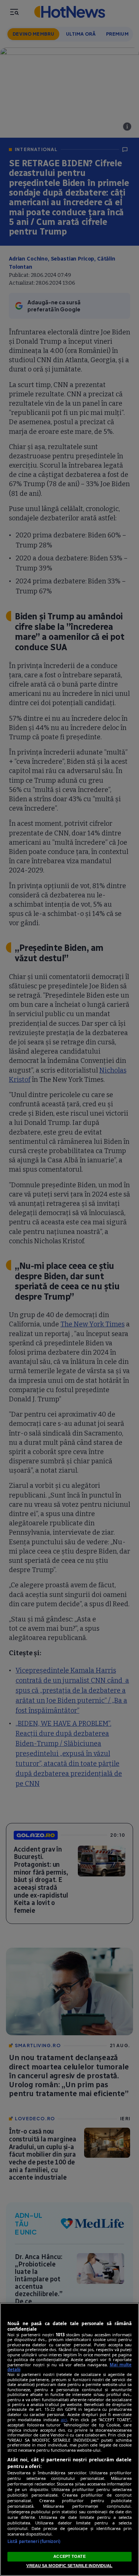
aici (64, 2420)
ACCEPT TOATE (69, 2556)
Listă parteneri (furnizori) (34, 2541)
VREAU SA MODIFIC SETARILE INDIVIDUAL (69, 2566)
